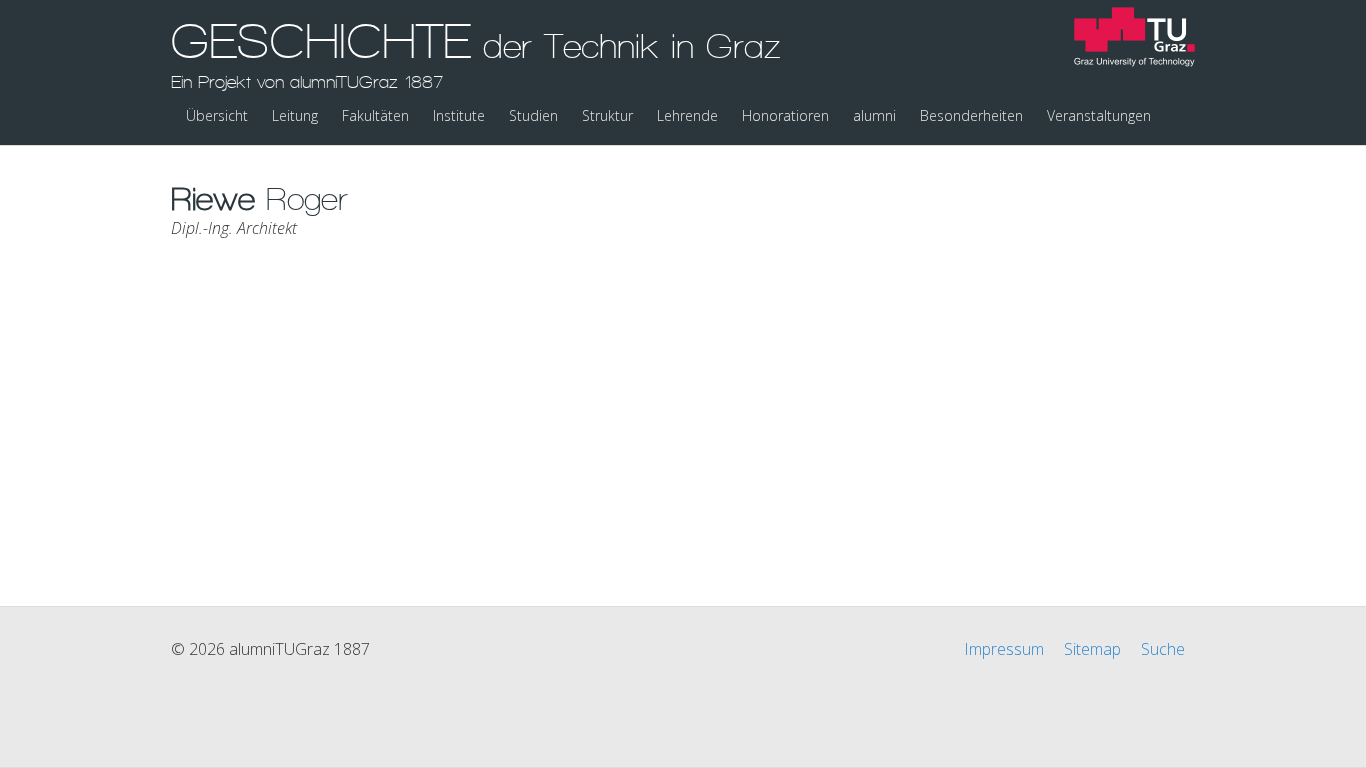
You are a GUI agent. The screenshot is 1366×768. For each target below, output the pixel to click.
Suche (1163, 649)
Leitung (295, 115)
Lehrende (687, 115)
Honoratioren (785, 115)
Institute (459, 115)
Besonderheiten (971, 115)
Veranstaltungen (1099, 115)
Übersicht (217, 115)
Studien (533, 115)
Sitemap (1092, 649)
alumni (874, 115)
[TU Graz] (1134, 39)
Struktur (607, 115)
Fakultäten (375, 115)
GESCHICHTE (476, 53)
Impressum (1004, 649)
